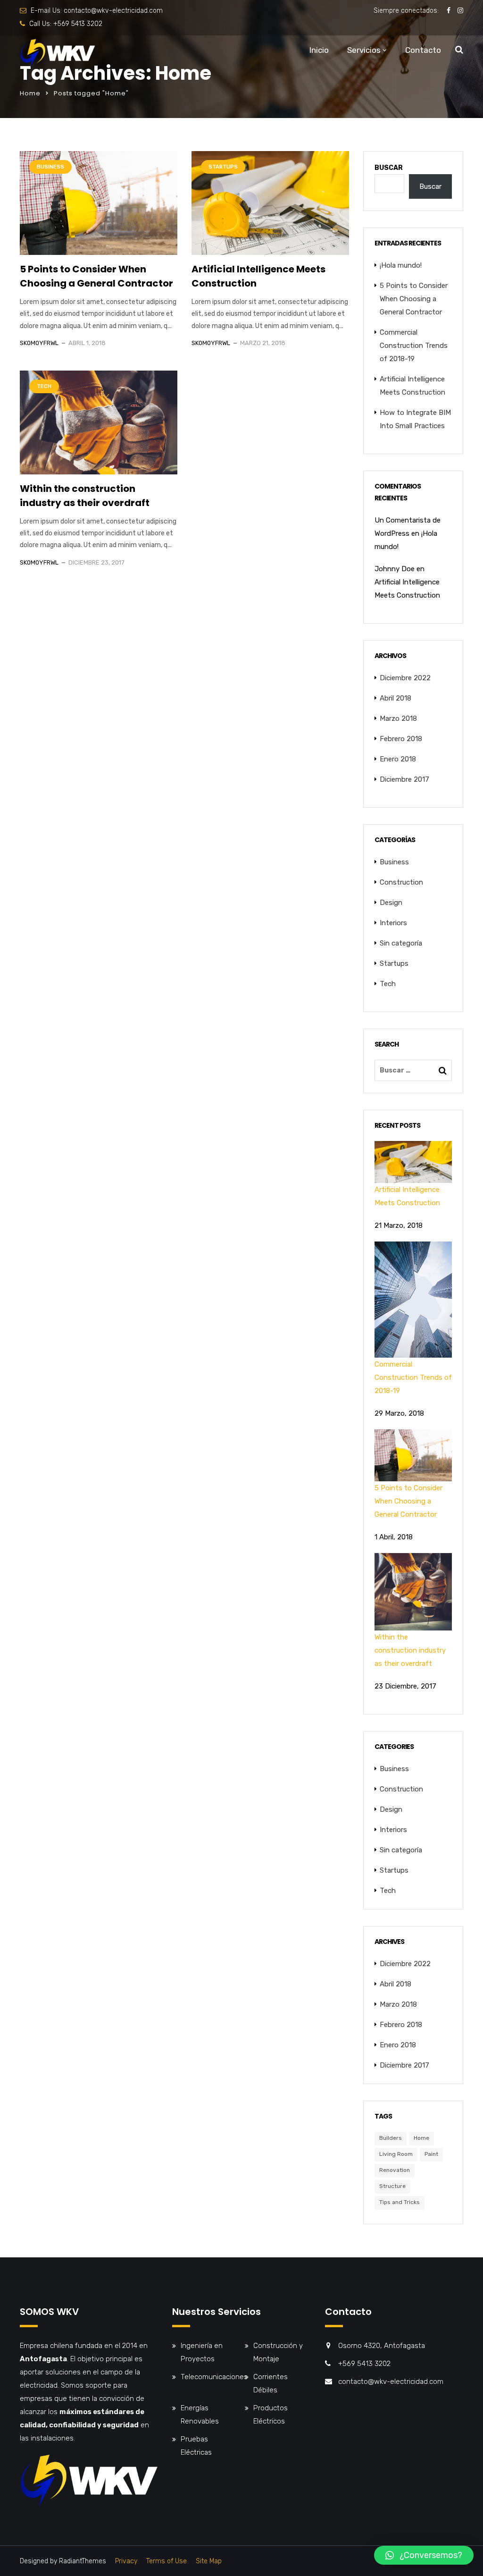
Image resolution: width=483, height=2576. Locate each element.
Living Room (396, 2154)
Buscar (389, 168)
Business (50, 167)
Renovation (395, 2170)
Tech (44, 386)
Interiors (393, 923)
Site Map (209, 2561)
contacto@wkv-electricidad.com (113, 11)
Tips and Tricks (400, 2202)
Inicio (319, 50)
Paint (431, 2154)
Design (391, 903)
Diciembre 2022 (405, 678)
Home (30, 93)
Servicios (364, 50)
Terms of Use (167, 2561)
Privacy (126, 2561)
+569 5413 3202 (78, 24)
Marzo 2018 (398, 718)
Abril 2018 (396, 698)
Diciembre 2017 (404, 779)
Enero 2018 (398, 759)
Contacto (423, 50)
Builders (391, 2138)
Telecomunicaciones (214, 2377)
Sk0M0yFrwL (39, 343)
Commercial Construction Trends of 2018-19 (414, 346)
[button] (424, 2555)
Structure (392, 2186)
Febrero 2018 (401, 739)
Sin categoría (401, 943)
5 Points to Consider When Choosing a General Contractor (96, 276)
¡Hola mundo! (401, 265)
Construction (401, 882)
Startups (223, 167)
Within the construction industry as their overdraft (85, 496)
